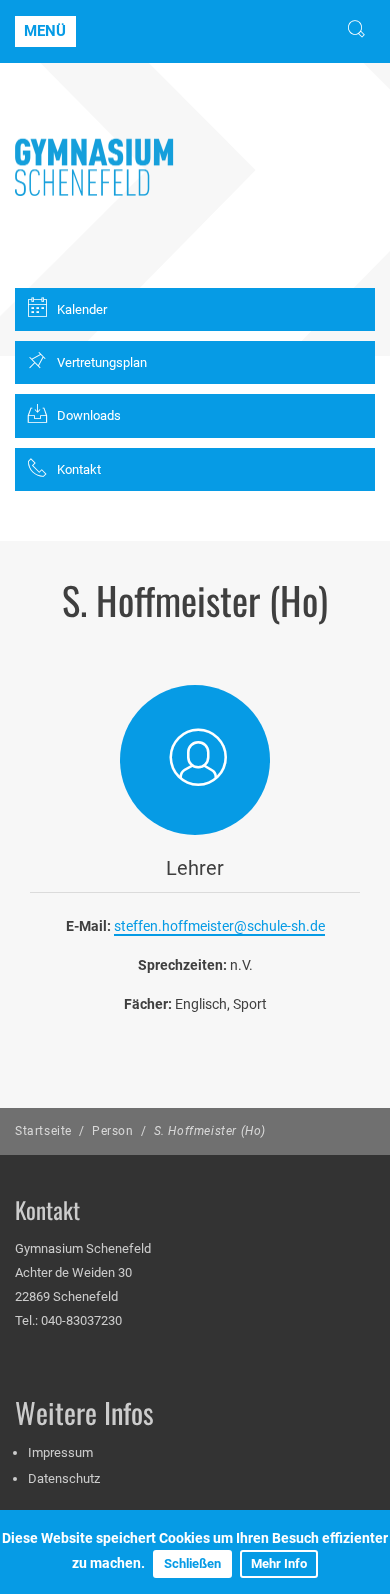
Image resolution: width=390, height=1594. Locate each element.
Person (113, 1131)
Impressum (60, 1452)
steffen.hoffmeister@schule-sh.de (219, 926)
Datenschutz (64, 1478)
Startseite (43, 1131)
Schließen (192, 1563)
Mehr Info (279, 1563)
